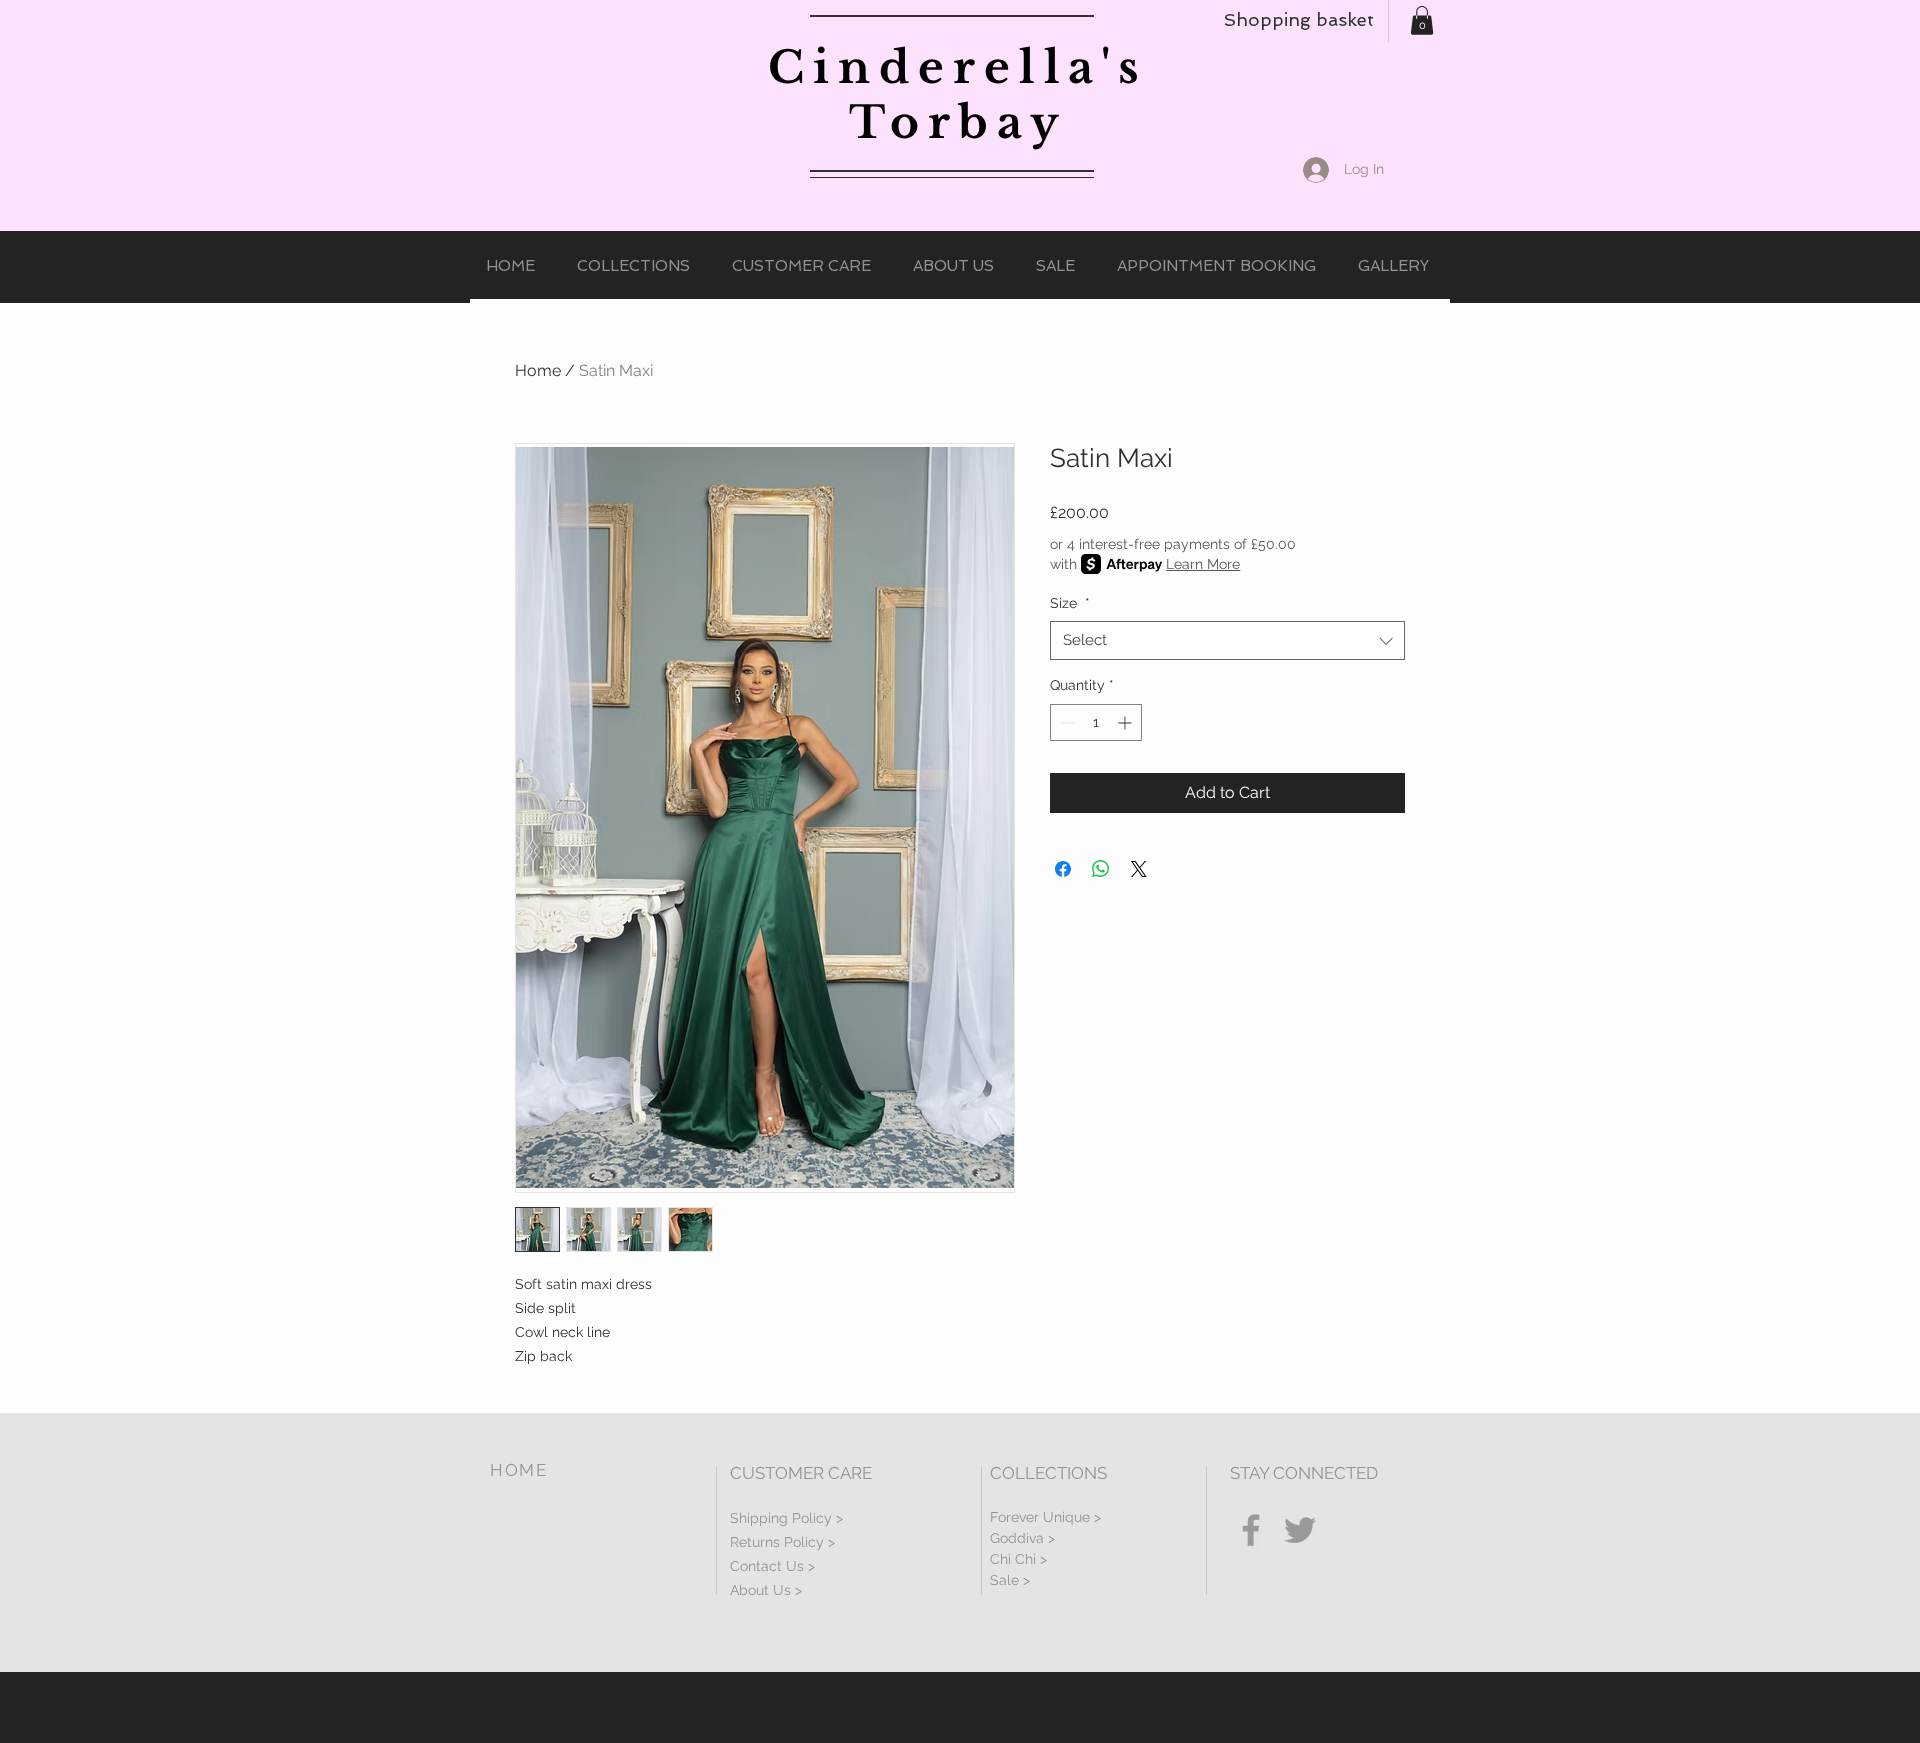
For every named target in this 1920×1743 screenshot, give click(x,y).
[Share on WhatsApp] (1101, 869)
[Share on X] (1139, 869)
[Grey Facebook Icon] (1251, 1530)
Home (538, 370)
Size (1070, 603)
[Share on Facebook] (1063, 869)
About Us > (766, 1590)
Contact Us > (772, 1566)
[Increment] (1126, 722)
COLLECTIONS (1048, 1473)
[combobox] (1227, 640)
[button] (1422, 20)
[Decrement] (1065, 722)
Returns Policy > (782, 1542)
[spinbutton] (1096, 722)
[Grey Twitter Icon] (1300, 1530)
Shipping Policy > (786, 1518)
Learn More (1203, 564)
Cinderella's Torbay (958, 95)
